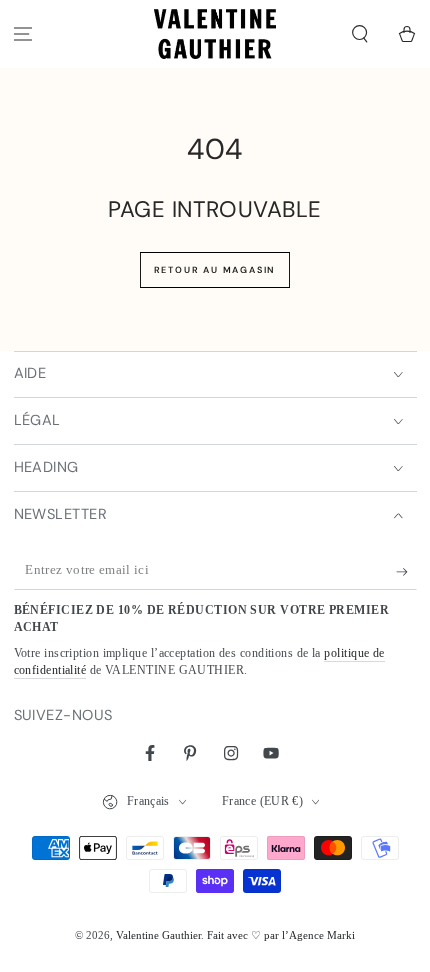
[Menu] (23, 34)
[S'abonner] (406, 572)
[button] (359, 34)
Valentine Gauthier (158, 935)
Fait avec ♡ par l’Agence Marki (281, 935)
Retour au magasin (215, 270)
